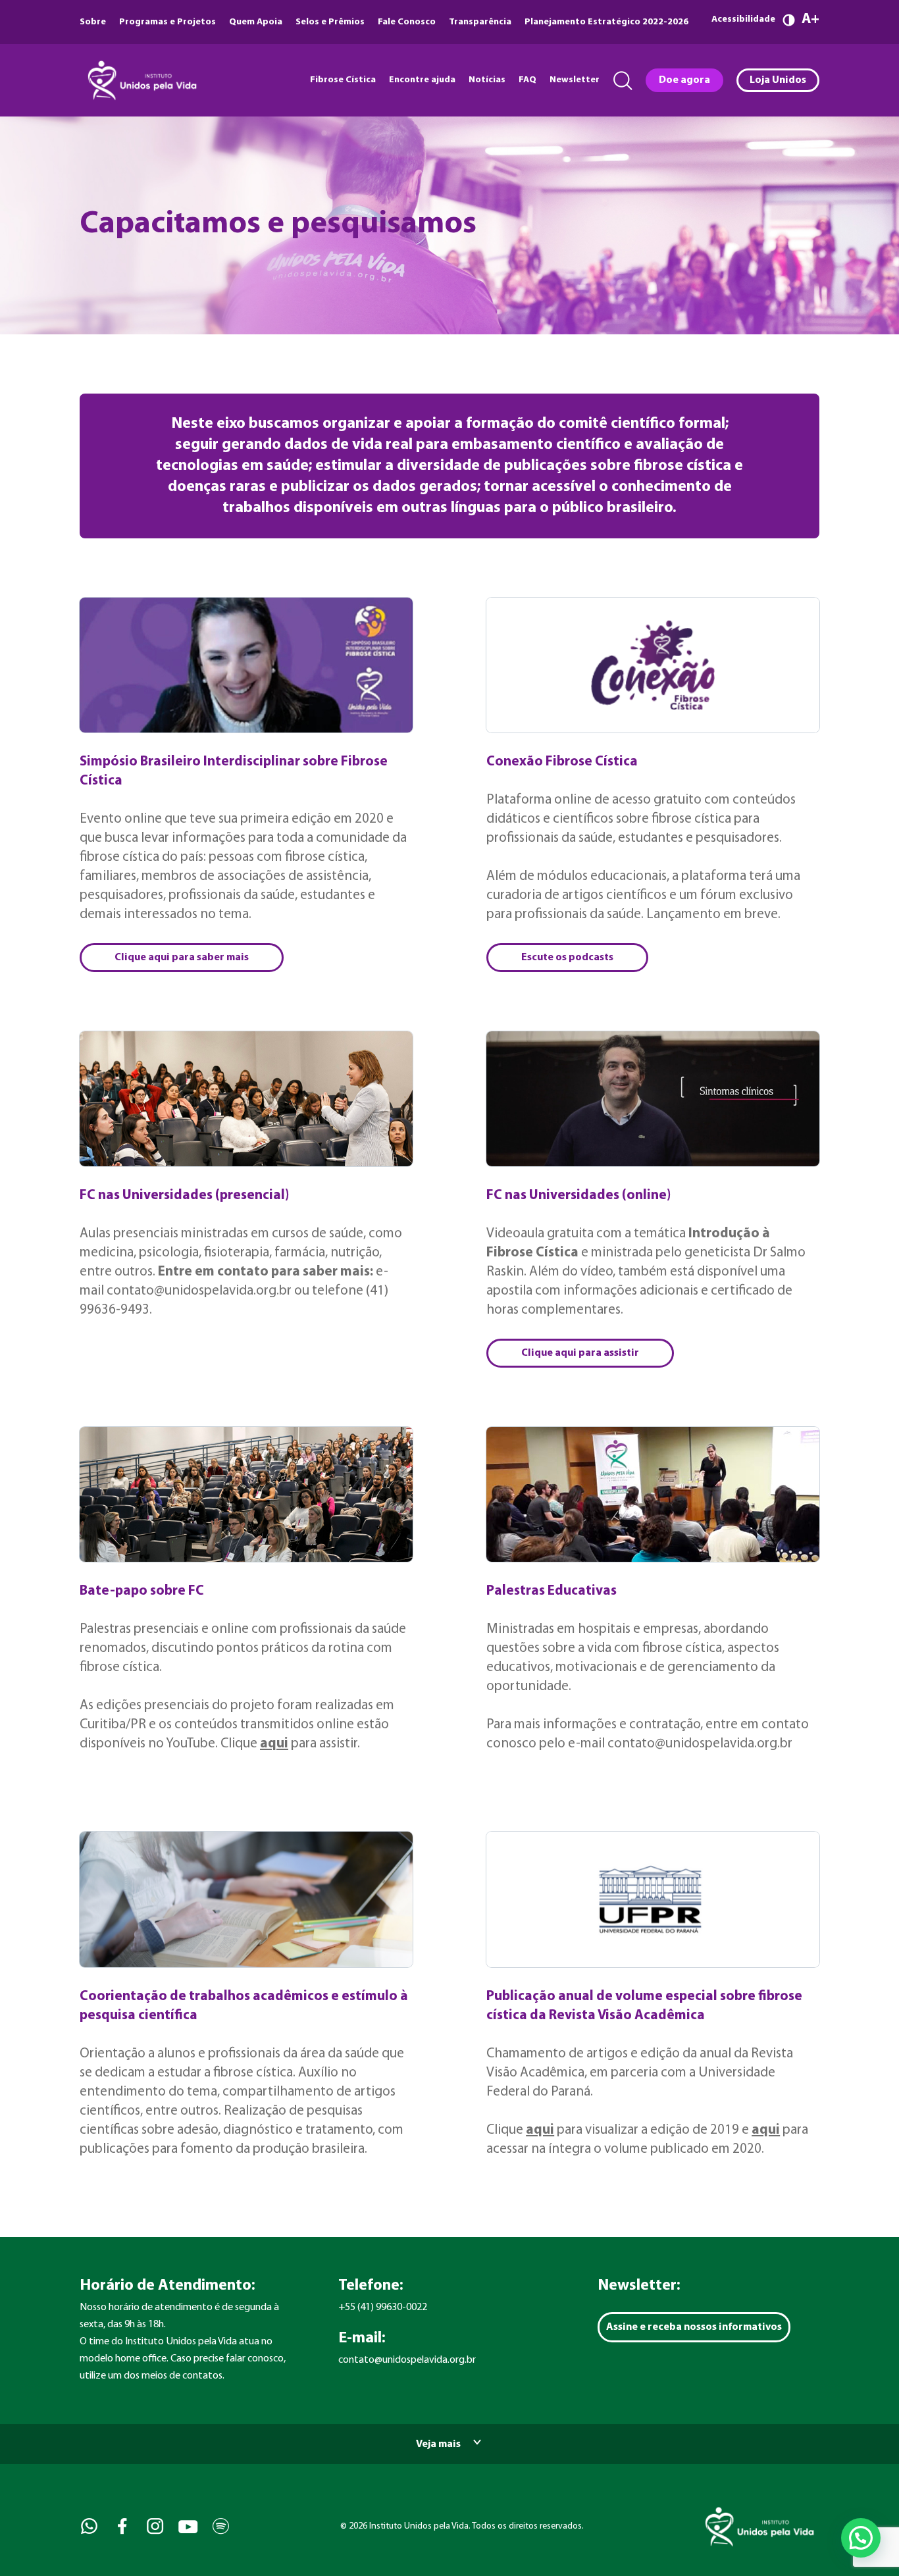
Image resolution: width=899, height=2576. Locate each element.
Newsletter (575, 80)
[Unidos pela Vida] (141, 80)
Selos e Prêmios (330, 22)
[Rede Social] (88, 2526)
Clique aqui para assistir (580, 1353)
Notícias (487, 80)
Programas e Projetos (167, 22)
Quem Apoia (256, 22)
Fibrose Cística (343, 80)
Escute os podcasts (567, 958)
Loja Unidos (778, 80)
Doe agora (684, 80)
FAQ (527, 80)
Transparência (480, 22)
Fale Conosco (407, 22)
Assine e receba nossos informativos (694, 2327)
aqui (274, 1744)
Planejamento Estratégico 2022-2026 (606, 22)
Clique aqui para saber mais (182, 958)
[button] (861, 2538)
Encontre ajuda (422, 80)
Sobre (93, 22)
